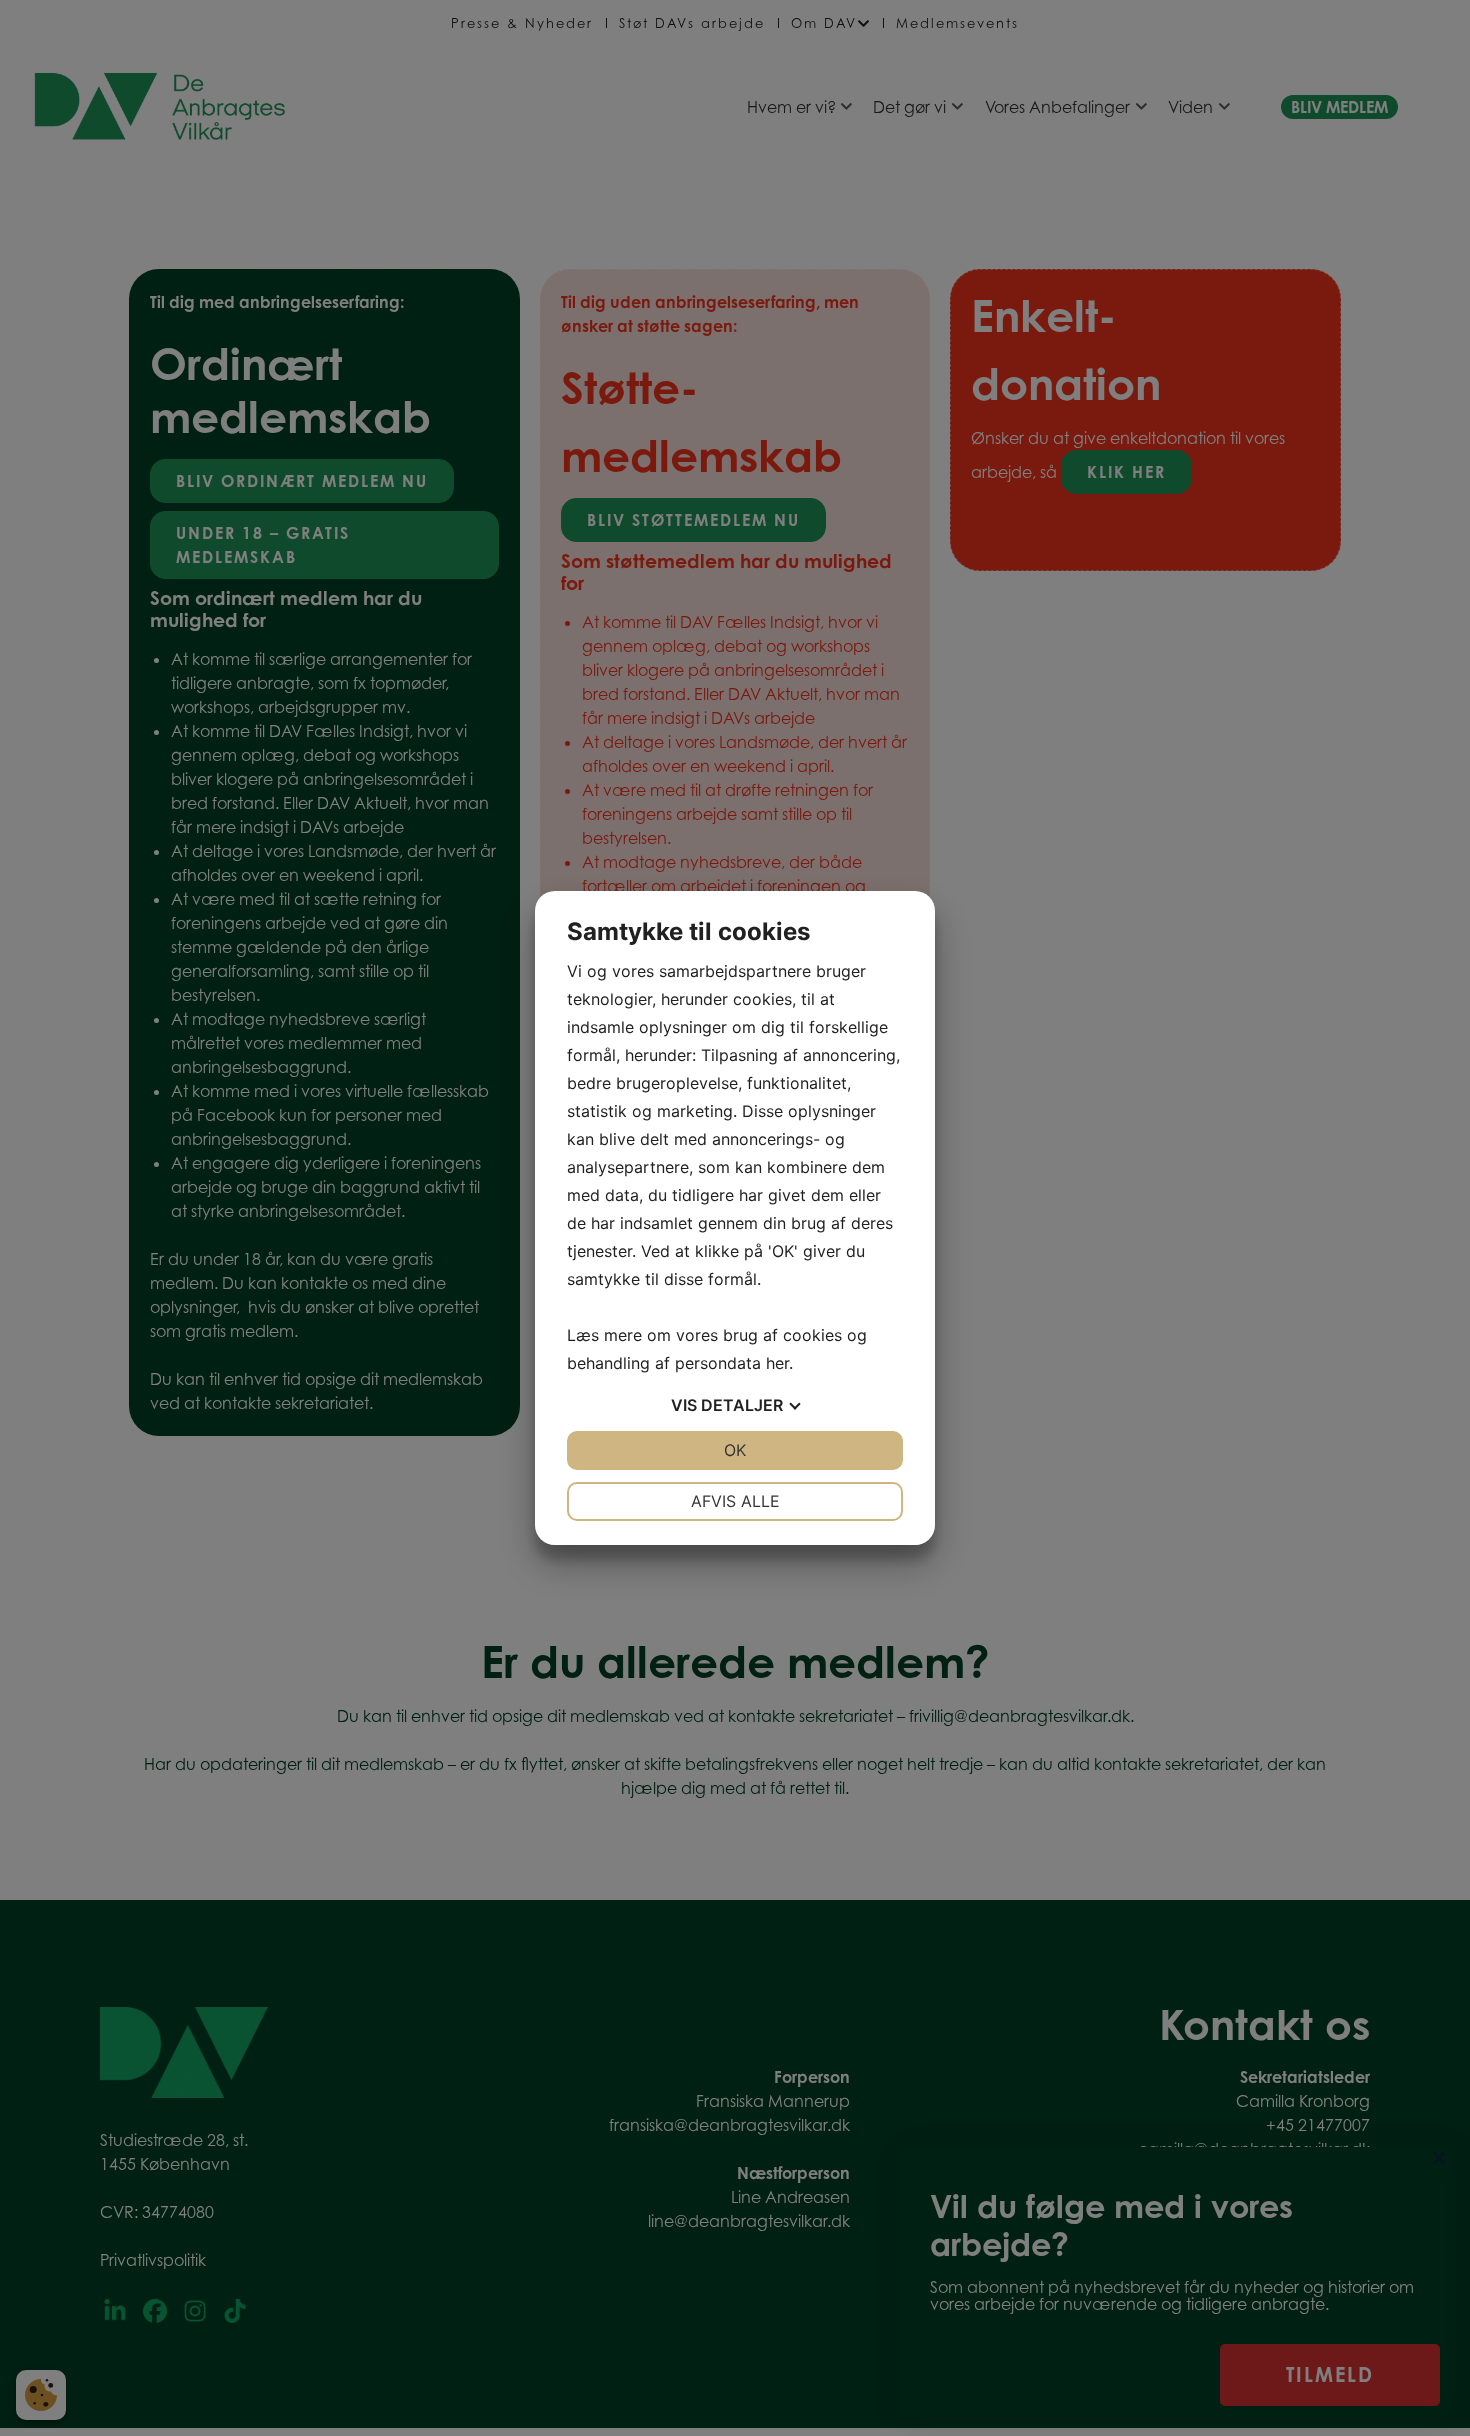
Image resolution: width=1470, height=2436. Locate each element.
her (777, 1363)
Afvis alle (735, 1501)
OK (735, 1450)
